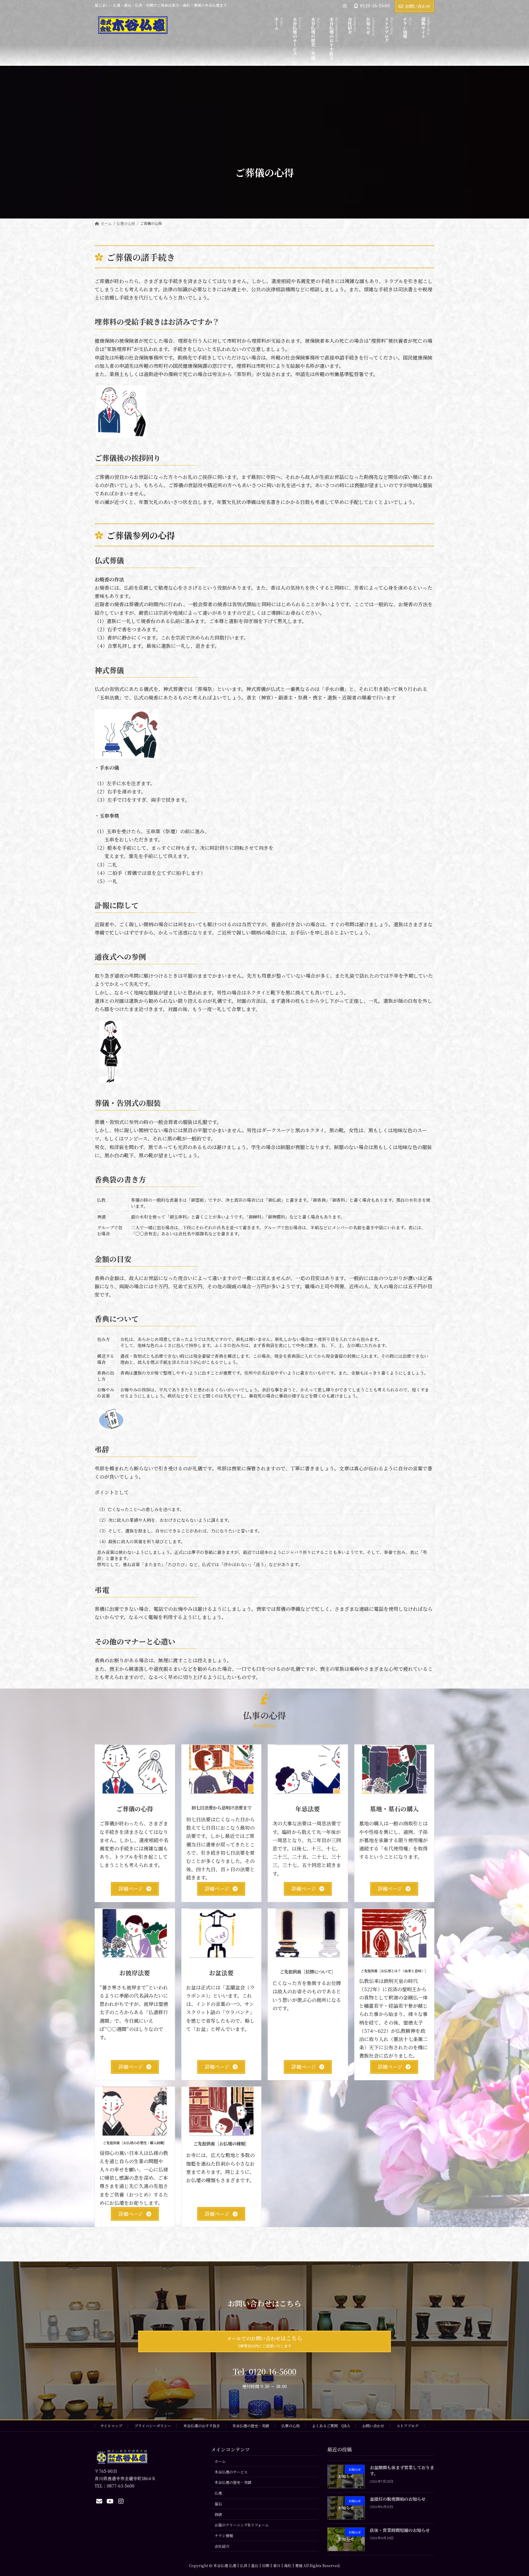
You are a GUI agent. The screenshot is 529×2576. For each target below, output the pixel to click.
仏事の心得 (291, 2426)
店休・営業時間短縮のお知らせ (400, 2530)
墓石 (218, 2504)
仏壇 (218, 2493)
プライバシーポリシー (153, 2426)
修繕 (218, 2514)
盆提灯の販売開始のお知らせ (398, 2499)
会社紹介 (222, 2546)
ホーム (220, 2461)
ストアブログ (407, 2426)
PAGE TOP (511, 2493)
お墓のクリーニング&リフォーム (242, 2525)
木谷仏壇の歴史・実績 (251, 2426)
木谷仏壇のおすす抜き (202, 2426)
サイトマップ (111, 2426)
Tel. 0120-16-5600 (265, 2371)
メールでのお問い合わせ (264, 2341)
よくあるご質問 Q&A (331, 2426)
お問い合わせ (418, 6)
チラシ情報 (224, 2535)
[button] (135, 1889)
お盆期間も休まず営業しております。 (402, 2471)
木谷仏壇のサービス (231, 2472)
